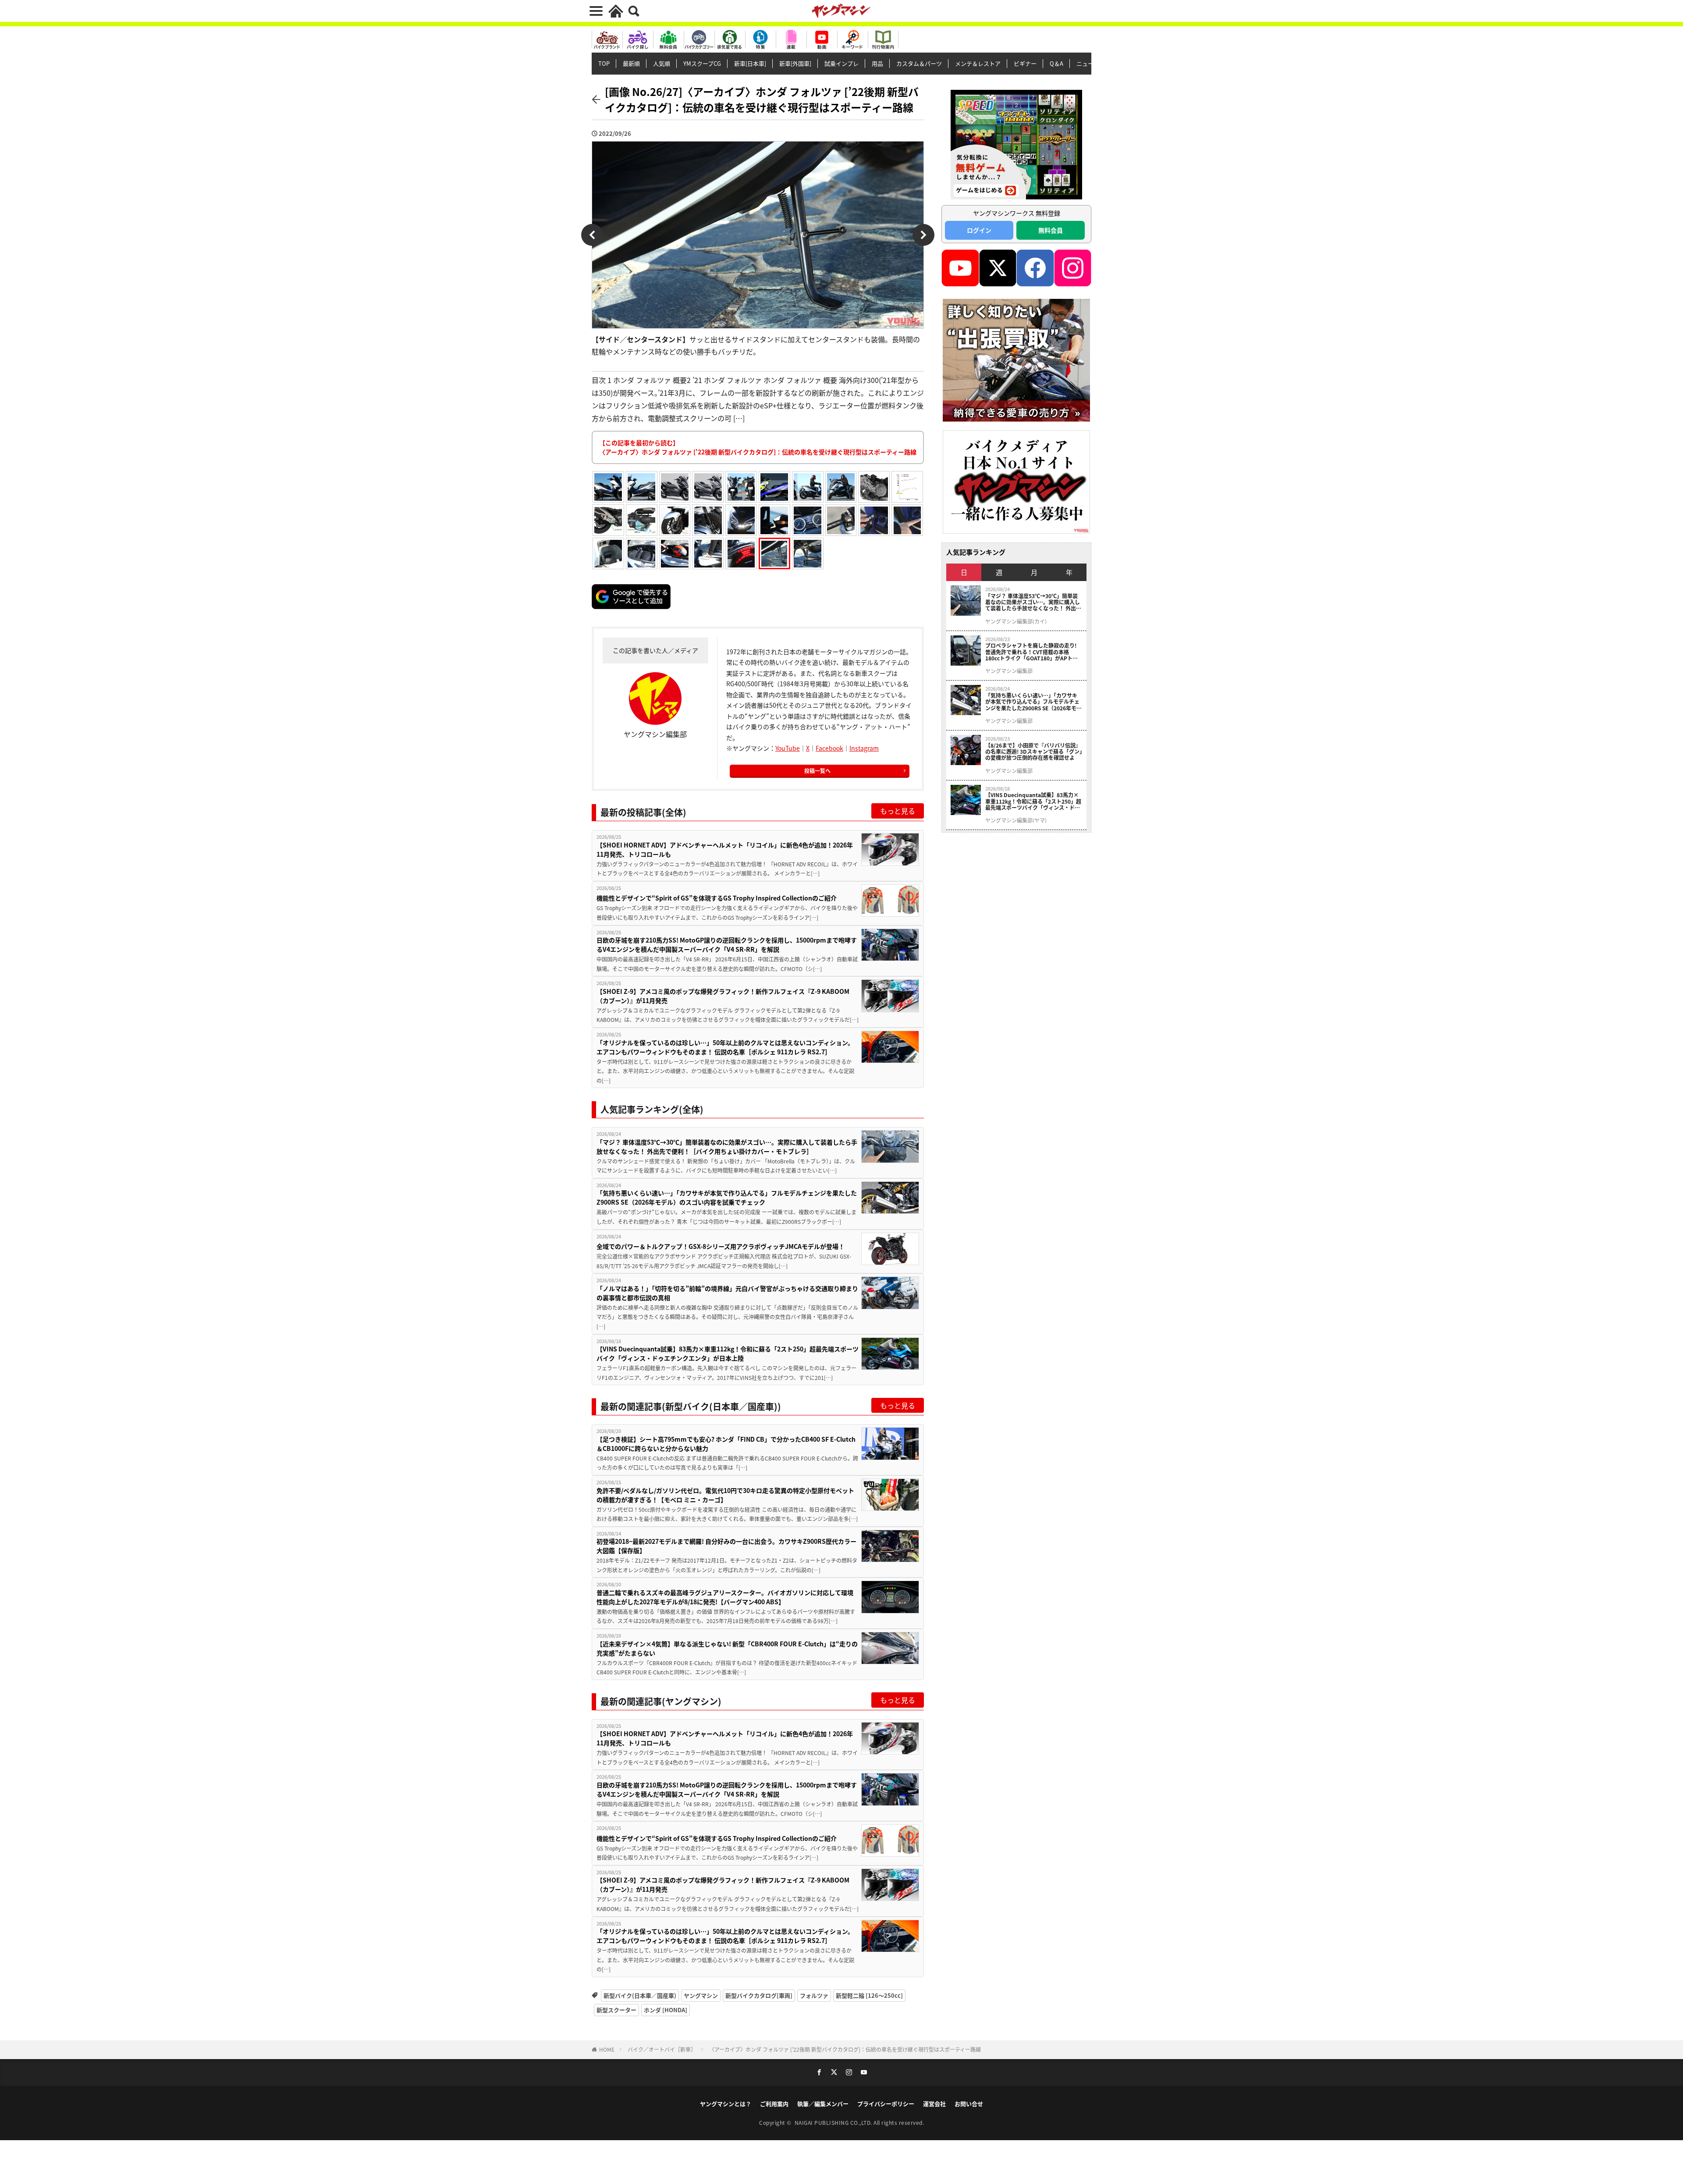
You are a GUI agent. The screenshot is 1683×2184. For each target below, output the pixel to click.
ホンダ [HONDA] (666, 2010)
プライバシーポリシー (886, 2104)
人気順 (662, 63)
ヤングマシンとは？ (726, 2104)
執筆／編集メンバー (823, 2104)
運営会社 (934, 2104)
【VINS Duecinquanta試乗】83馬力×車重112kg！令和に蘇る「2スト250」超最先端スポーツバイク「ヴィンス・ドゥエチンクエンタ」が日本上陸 (728, 1353)
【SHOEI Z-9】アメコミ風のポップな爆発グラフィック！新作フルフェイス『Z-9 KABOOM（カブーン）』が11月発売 (723, 996)
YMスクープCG (702, 63)
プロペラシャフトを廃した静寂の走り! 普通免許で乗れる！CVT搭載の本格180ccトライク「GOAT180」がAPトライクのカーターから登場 (1031, 652)
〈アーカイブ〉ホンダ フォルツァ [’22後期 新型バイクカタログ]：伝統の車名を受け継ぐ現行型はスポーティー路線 (845, 2049)
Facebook (829, 748)
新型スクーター (616, 2010)
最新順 (631, 63)
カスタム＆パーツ (919, 63)
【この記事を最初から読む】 (758, 447)
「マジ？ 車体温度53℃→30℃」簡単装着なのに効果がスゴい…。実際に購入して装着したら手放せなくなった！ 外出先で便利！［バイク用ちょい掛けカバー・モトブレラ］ (727, 1147)
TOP (604, 63)
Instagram (864, 748)
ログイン (979, 230)
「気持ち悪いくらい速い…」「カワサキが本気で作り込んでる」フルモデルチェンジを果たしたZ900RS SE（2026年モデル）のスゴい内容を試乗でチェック (727, 1197)
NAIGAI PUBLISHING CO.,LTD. (834, 2122)
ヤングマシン (701, 1995)
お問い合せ (969, 2104)
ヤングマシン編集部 (1009, 671)
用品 (877, 63)
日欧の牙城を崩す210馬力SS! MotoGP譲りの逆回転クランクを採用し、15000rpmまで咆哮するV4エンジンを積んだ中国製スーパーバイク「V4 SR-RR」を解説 (727, 945)
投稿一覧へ (817, 771)
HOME (607, 2049)
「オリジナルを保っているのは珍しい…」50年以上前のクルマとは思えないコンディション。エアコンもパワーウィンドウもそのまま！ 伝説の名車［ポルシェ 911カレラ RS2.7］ (725, 1047)
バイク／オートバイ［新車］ (662, 2049)
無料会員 (1051, 230)
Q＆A (1056, 63)
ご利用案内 (774, 2104)
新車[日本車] (750, 63)
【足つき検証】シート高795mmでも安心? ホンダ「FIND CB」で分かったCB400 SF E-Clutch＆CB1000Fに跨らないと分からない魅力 (726, 1444)
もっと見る (898, 811)
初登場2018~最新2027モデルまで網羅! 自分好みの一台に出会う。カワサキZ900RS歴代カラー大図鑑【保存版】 (726, 1546)
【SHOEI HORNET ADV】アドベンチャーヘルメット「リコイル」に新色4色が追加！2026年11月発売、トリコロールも (725, 849)
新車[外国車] (795, 63)
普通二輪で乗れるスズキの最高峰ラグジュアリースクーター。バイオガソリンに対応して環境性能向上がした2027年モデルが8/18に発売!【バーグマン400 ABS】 (725, 1597)
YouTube (788, 748)
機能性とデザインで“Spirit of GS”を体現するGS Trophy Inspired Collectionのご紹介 (717, 898)
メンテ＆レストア (978, 63)
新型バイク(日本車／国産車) (640, 1995)
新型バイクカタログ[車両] (759, 1995)
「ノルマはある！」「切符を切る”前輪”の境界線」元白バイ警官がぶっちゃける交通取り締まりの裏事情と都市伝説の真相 (727, 1293)
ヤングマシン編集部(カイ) (1016, 621)
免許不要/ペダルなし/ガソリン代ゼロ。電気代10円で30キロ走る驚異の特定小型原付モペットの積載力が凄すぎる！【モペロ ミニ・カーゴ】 (725, 1495)
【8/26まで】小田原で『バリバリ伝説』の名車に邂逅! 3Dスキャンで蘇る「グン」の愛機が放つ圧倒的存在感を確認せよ (1034, 752)
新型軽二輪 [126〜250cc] (869, 1995)
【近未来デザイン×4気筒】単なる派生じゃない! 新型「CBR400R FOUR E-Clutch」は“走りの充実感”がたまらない (727, 1648)
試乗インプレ (841, 63)
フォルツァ (814, 1995)
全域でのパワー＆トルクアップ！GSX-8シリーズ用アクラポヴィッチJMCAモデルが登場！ (721, 1246)
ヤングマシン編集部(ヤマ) (1016, 820)
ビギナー (1025, 63)
